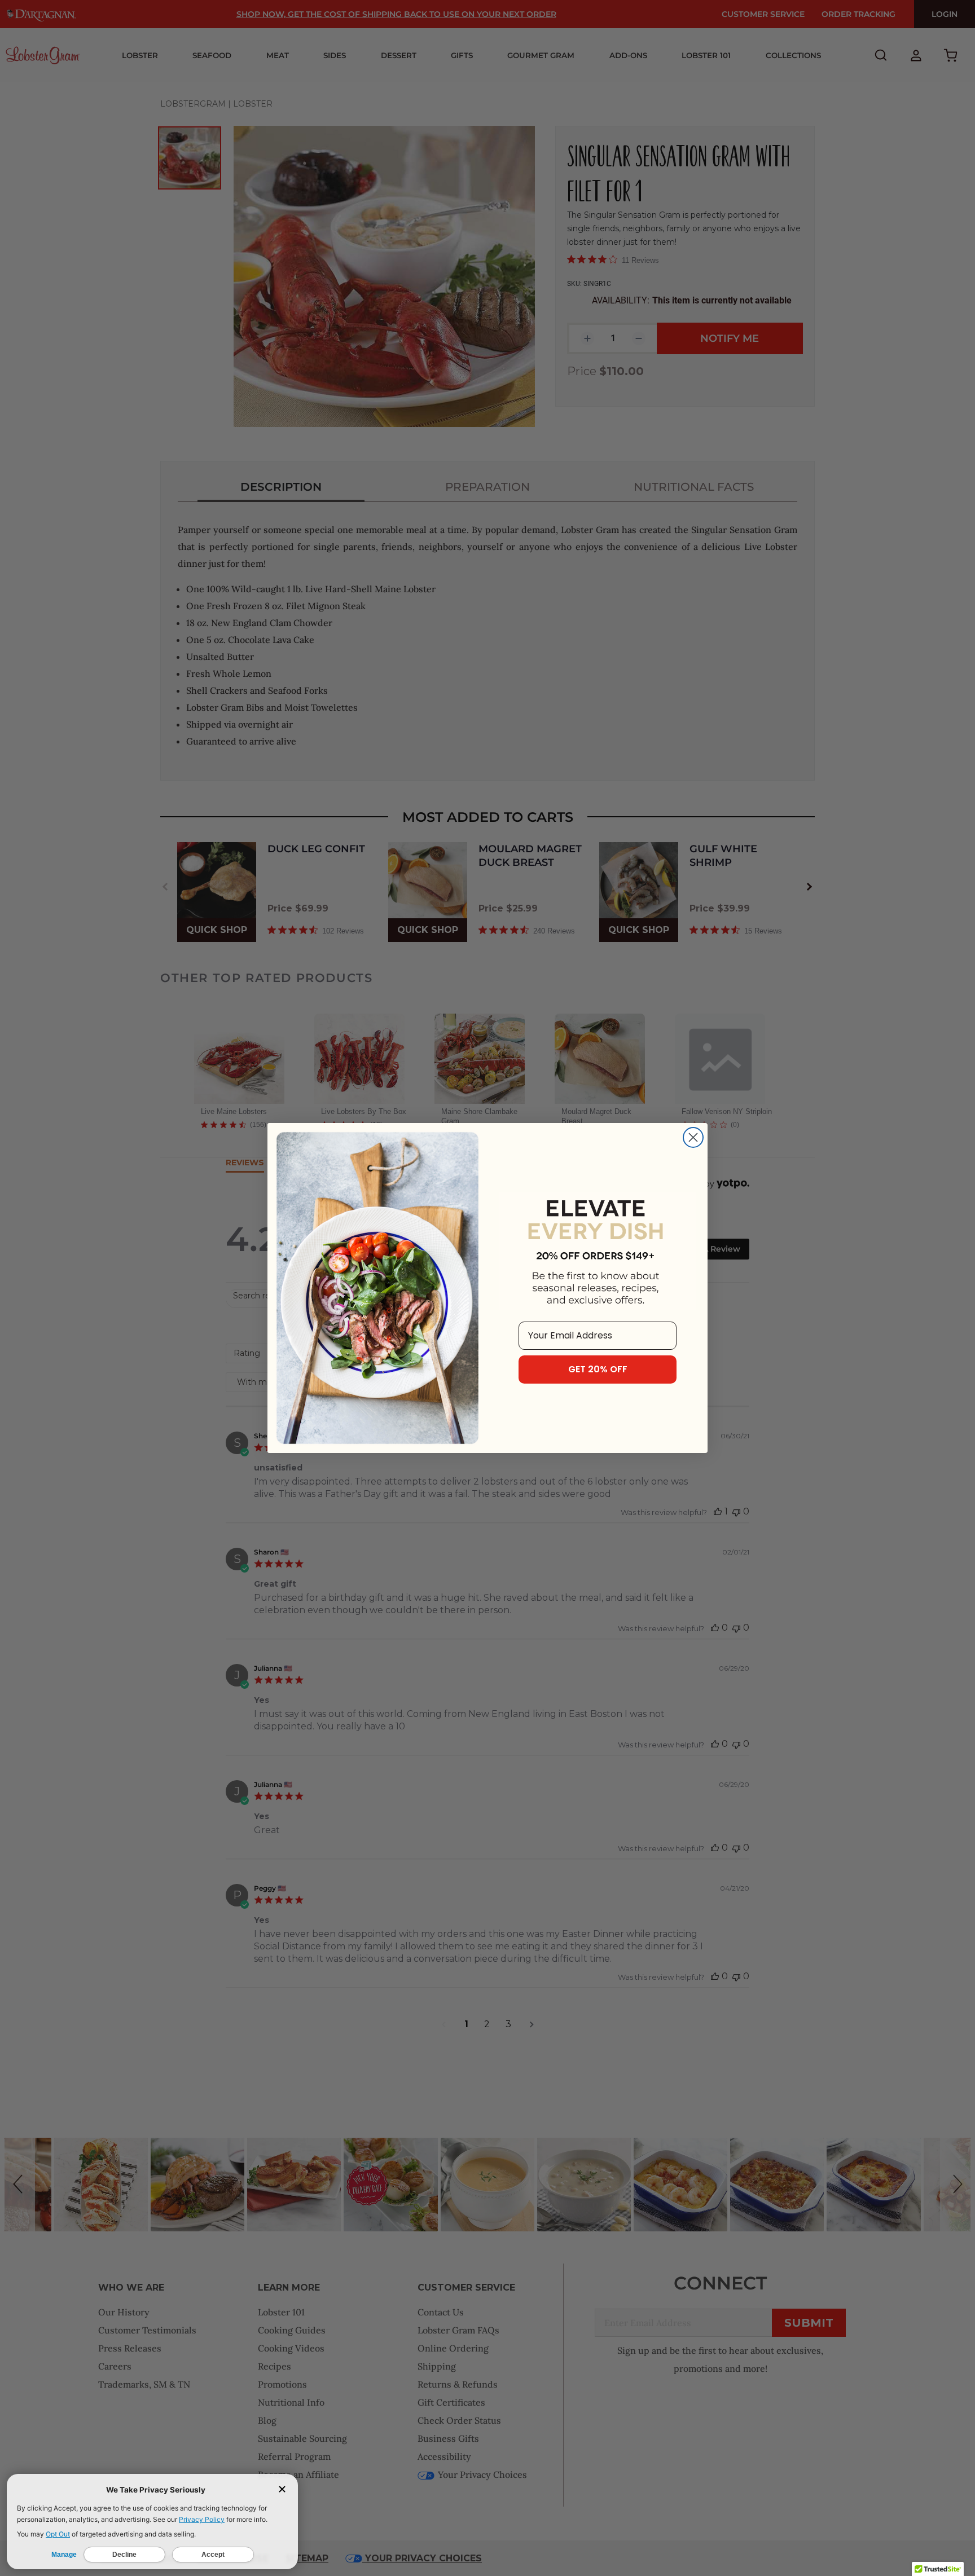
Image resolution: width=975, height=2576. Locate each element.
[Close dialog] (693, 1137)
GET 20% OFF (598, 1369)
